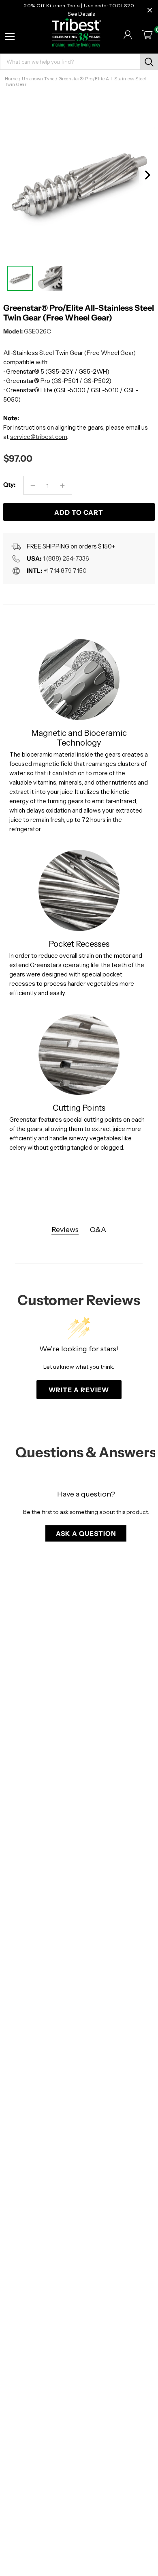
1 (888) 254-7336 (66, 558)
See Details (81, 14)
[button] (86, 1533)
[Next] (147, 175)
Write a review (79, 1390)
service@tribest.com (38, 437)
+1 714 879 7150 (65, 571)
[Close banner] (150, 10)
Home (11, 79)
